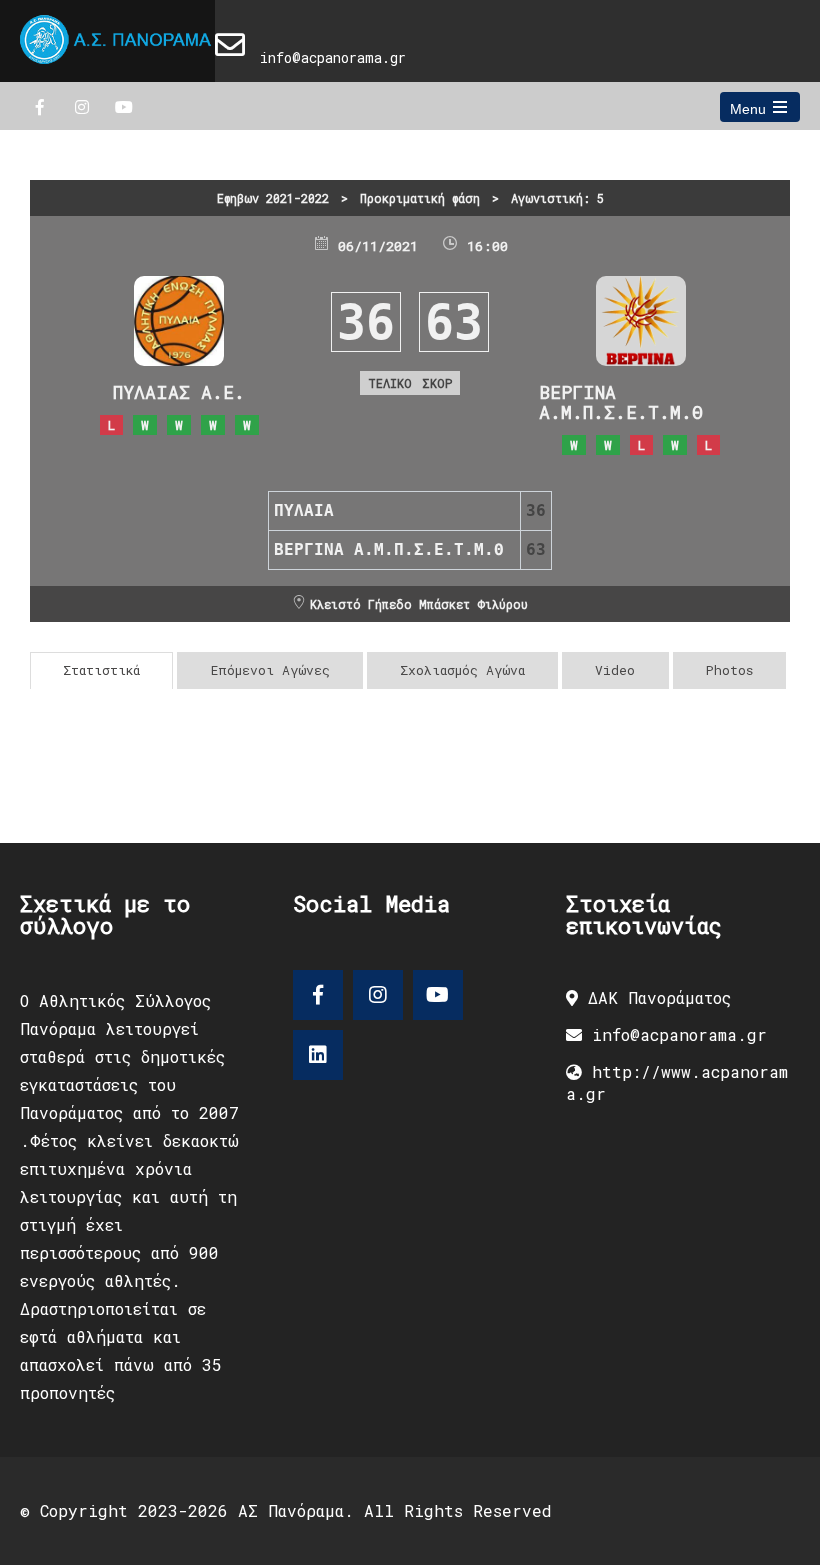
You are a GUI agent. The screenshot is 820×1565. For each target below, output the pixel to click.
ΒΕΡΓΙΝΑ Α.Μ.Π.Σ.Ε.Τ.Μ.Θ (621, 402)
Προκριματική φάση (420, 198)
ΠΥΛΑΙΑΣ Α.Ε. (179, 392)
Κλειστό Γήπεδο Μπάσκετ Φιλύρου (419, 604)
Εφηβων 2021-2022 (273, 198)
